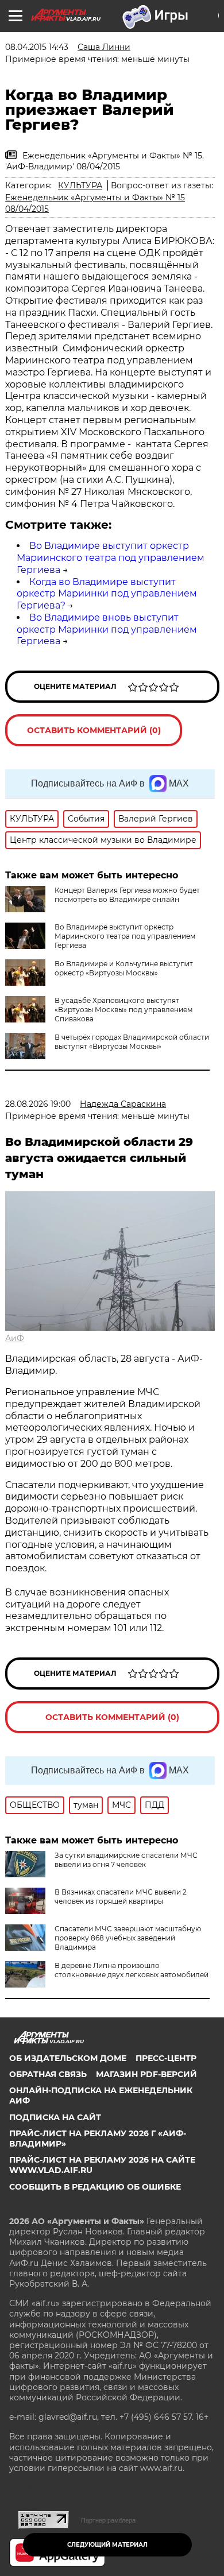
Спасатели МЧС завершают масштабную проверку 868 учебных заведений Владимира (128, 1938)
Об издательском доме (68, 2058)
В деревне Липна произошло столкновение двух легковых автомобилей (132, 1970)
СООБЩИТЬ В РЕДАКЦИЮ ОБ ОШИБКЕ (95, 2187)
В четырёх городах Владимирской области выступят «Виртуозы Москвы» (132, 1042)
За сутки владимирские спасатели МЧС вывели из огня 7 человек (126, 1860)
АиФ (15, 1338)
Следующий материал (107, 2545)
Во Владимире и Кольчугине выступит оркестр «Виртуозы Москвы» (124, 968)
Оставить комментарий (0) (94, 730)
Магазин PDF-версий (146, 2074)
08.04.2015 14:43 (37, 47)
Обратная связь (48, 2074)
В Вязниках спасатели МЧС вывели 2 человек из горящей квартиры (121, 1897)
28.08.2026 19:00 (38, 1104)
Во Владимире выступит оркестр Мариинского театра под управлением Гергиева (111, 558)
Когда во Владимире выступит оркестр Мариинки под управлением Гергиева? (107, 594)
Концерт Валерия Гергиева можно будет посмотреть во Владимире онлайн (127, 895)
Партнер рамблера (108, 2520)
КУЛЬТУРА (80, 185)
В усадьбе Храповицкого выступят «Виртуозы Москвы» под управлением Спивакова (123, 1010)
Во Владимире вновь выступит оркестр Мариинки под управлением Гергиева (107, 630)
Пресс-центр (166, 2058)
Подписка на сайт (55, 2117)
